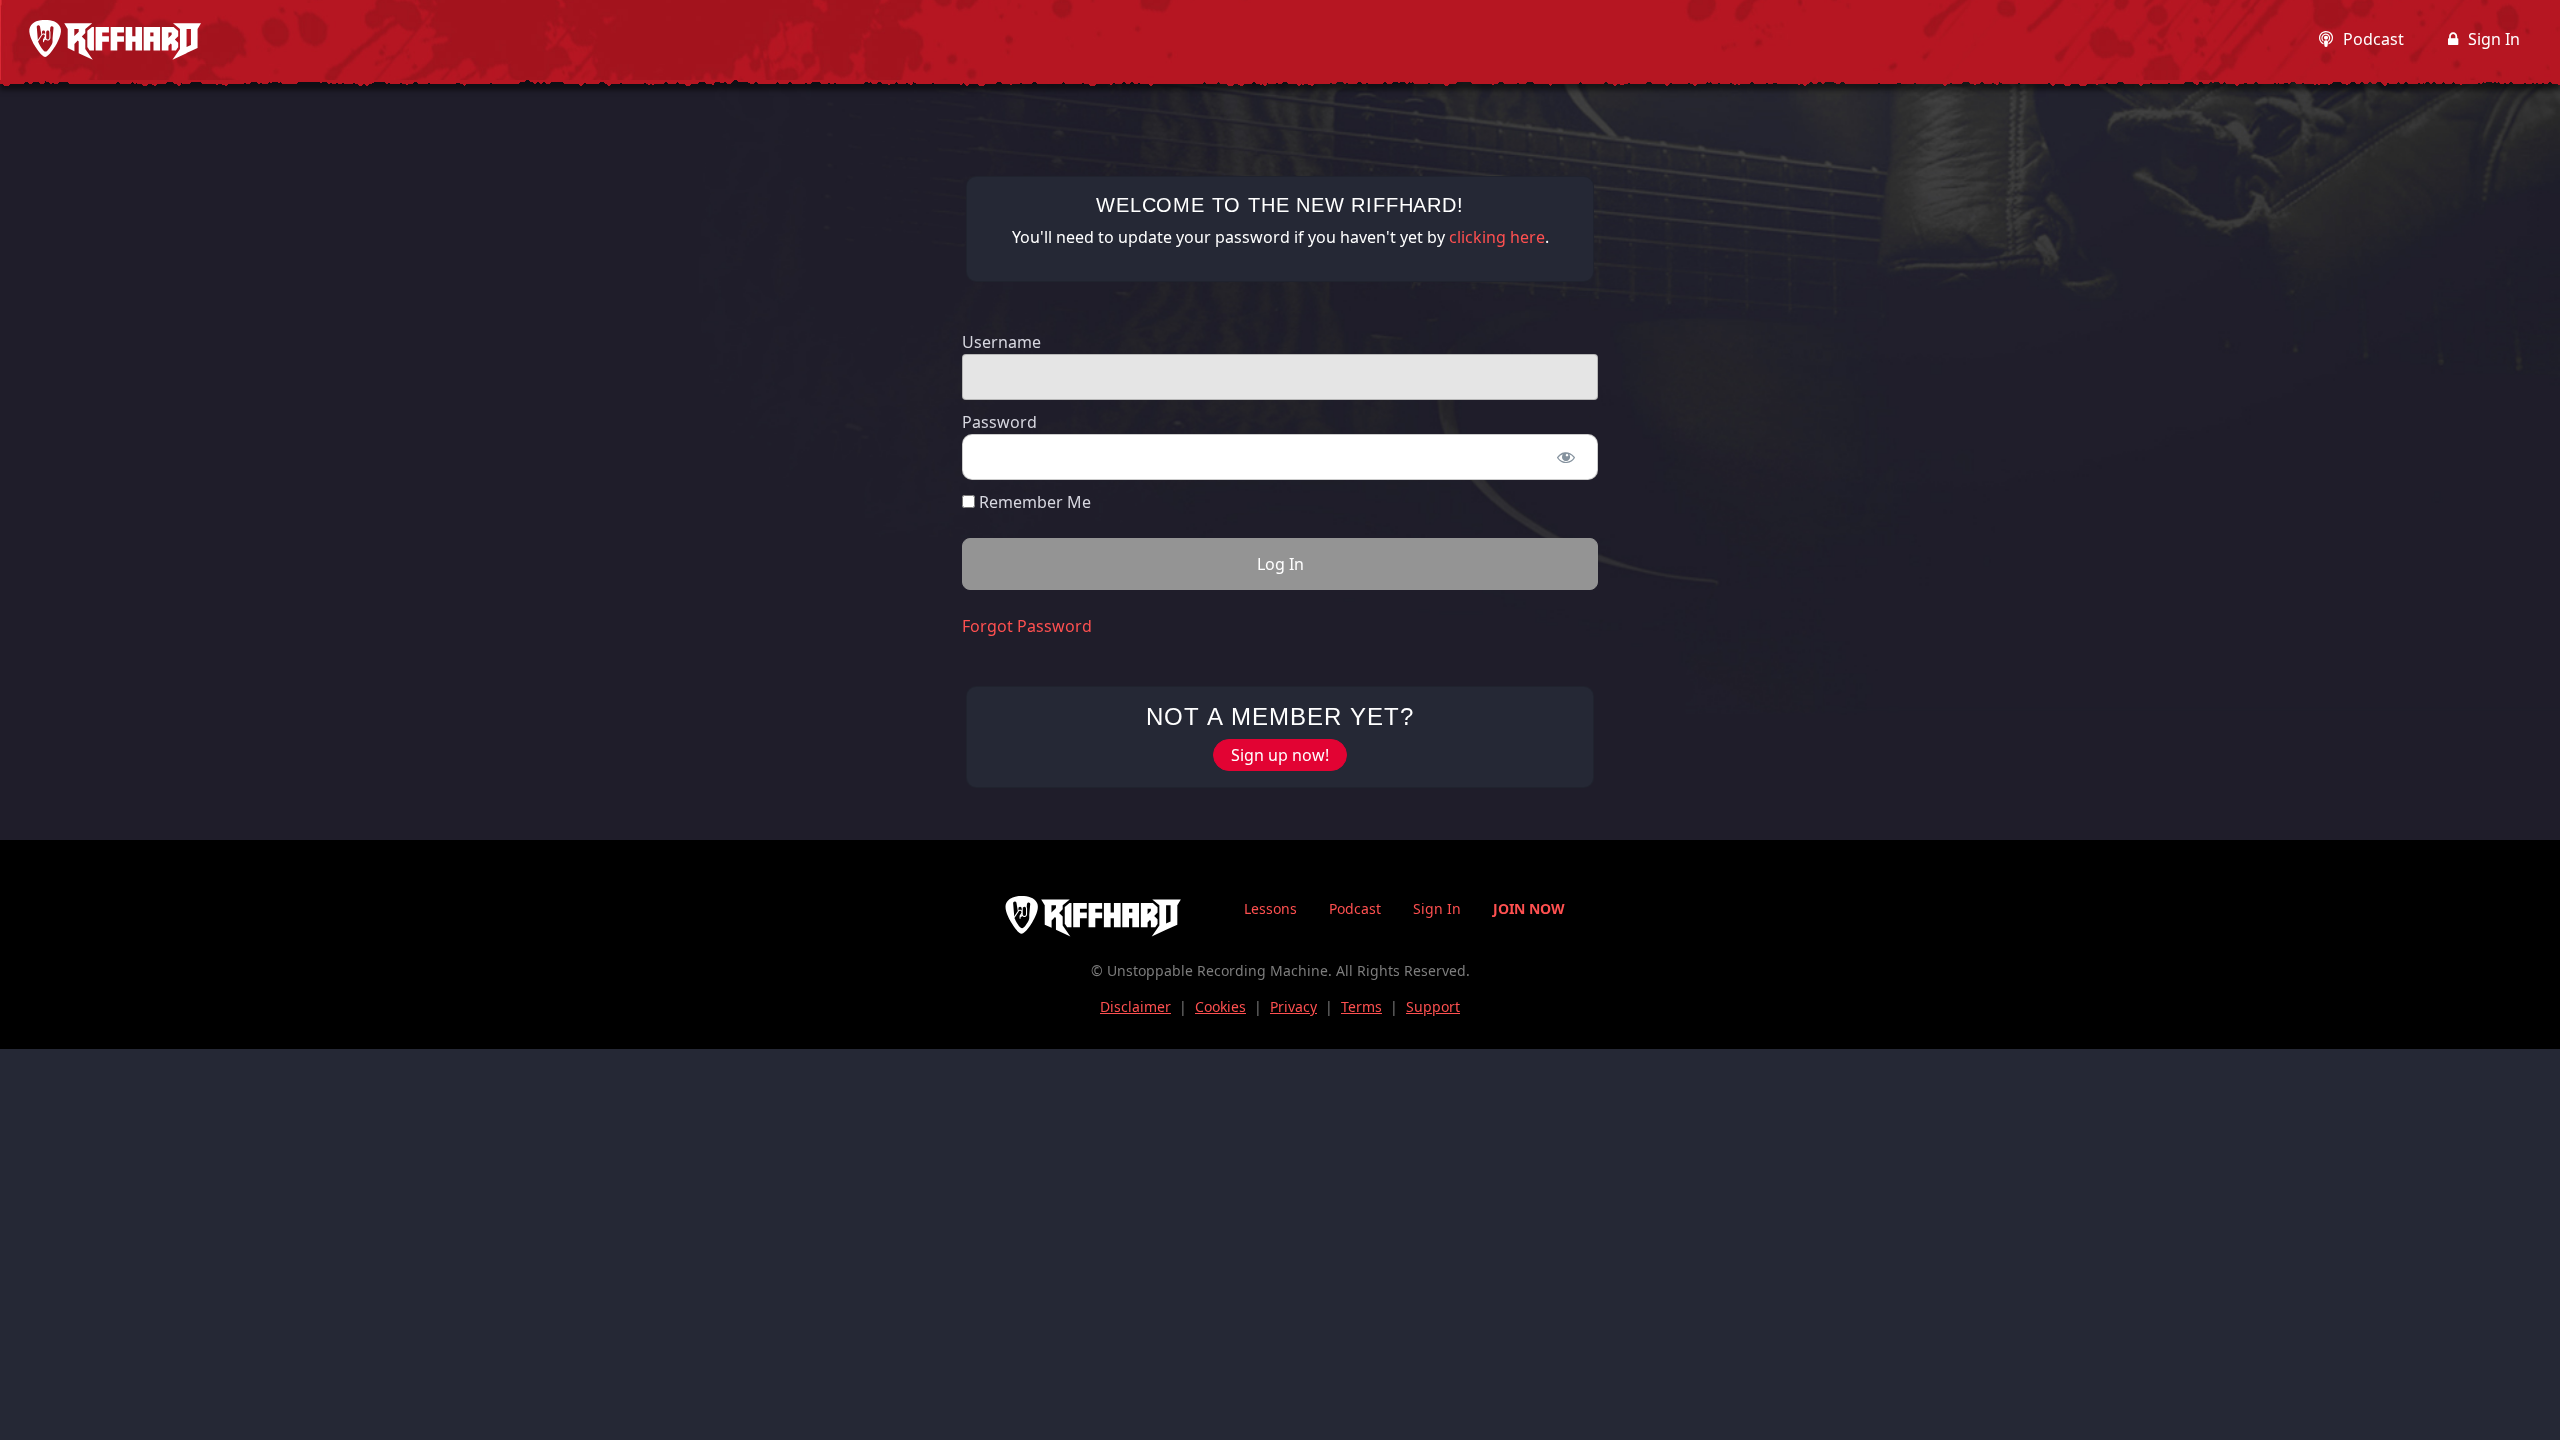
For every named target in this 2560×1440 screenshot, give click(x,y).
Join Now (1529, 908)
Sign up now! (1280, 755)
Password (999, 422)
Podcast (2373, 39)
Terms (1361, 1006)
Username (1001, 342)
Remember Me (1033, 502)
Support (1433, 1006)
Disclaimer (1135, 1006)
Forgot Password (1027, 626)
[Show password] (1565, 457)
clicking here (1497, 237)
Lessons (1270, 908)
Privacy (1293, 1006)
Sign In (2494, 39)
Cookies (1220, 1006)
